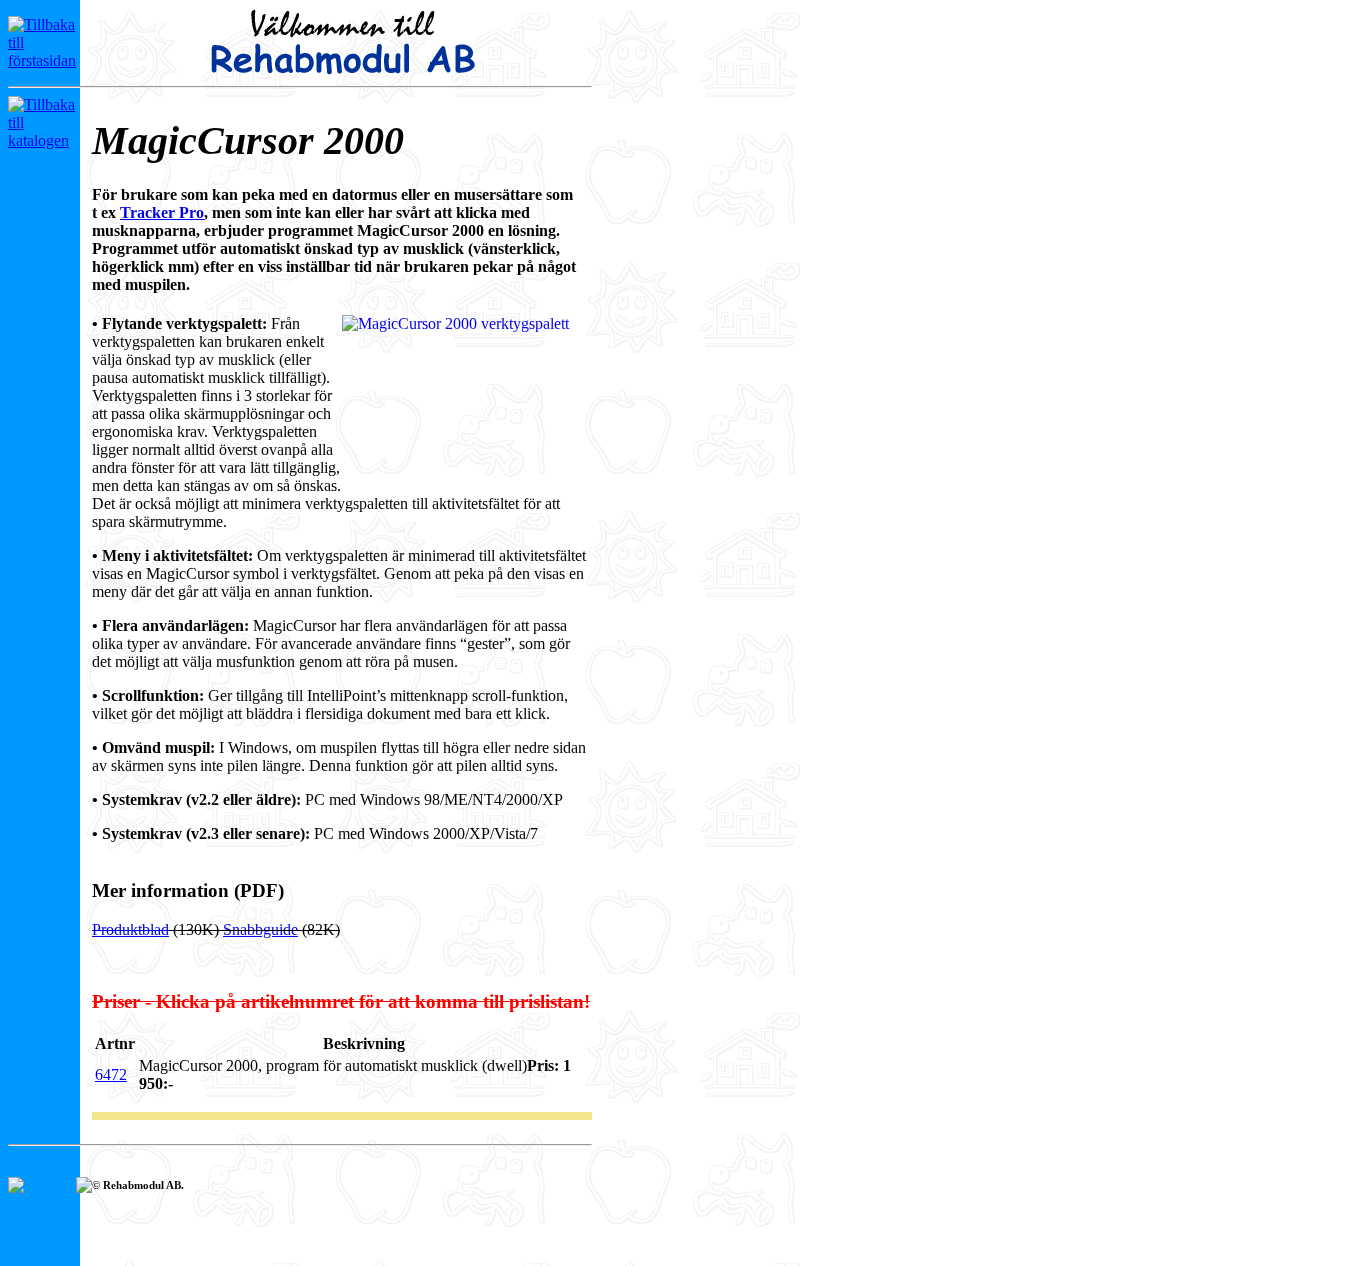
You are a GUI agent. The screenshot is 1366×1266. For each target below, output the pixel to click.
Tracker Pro (162, 212)
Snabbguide (260, 929)
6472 (111, 1074)
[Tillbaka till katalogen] (42, 140)
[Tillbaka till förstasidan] (42, 60)
